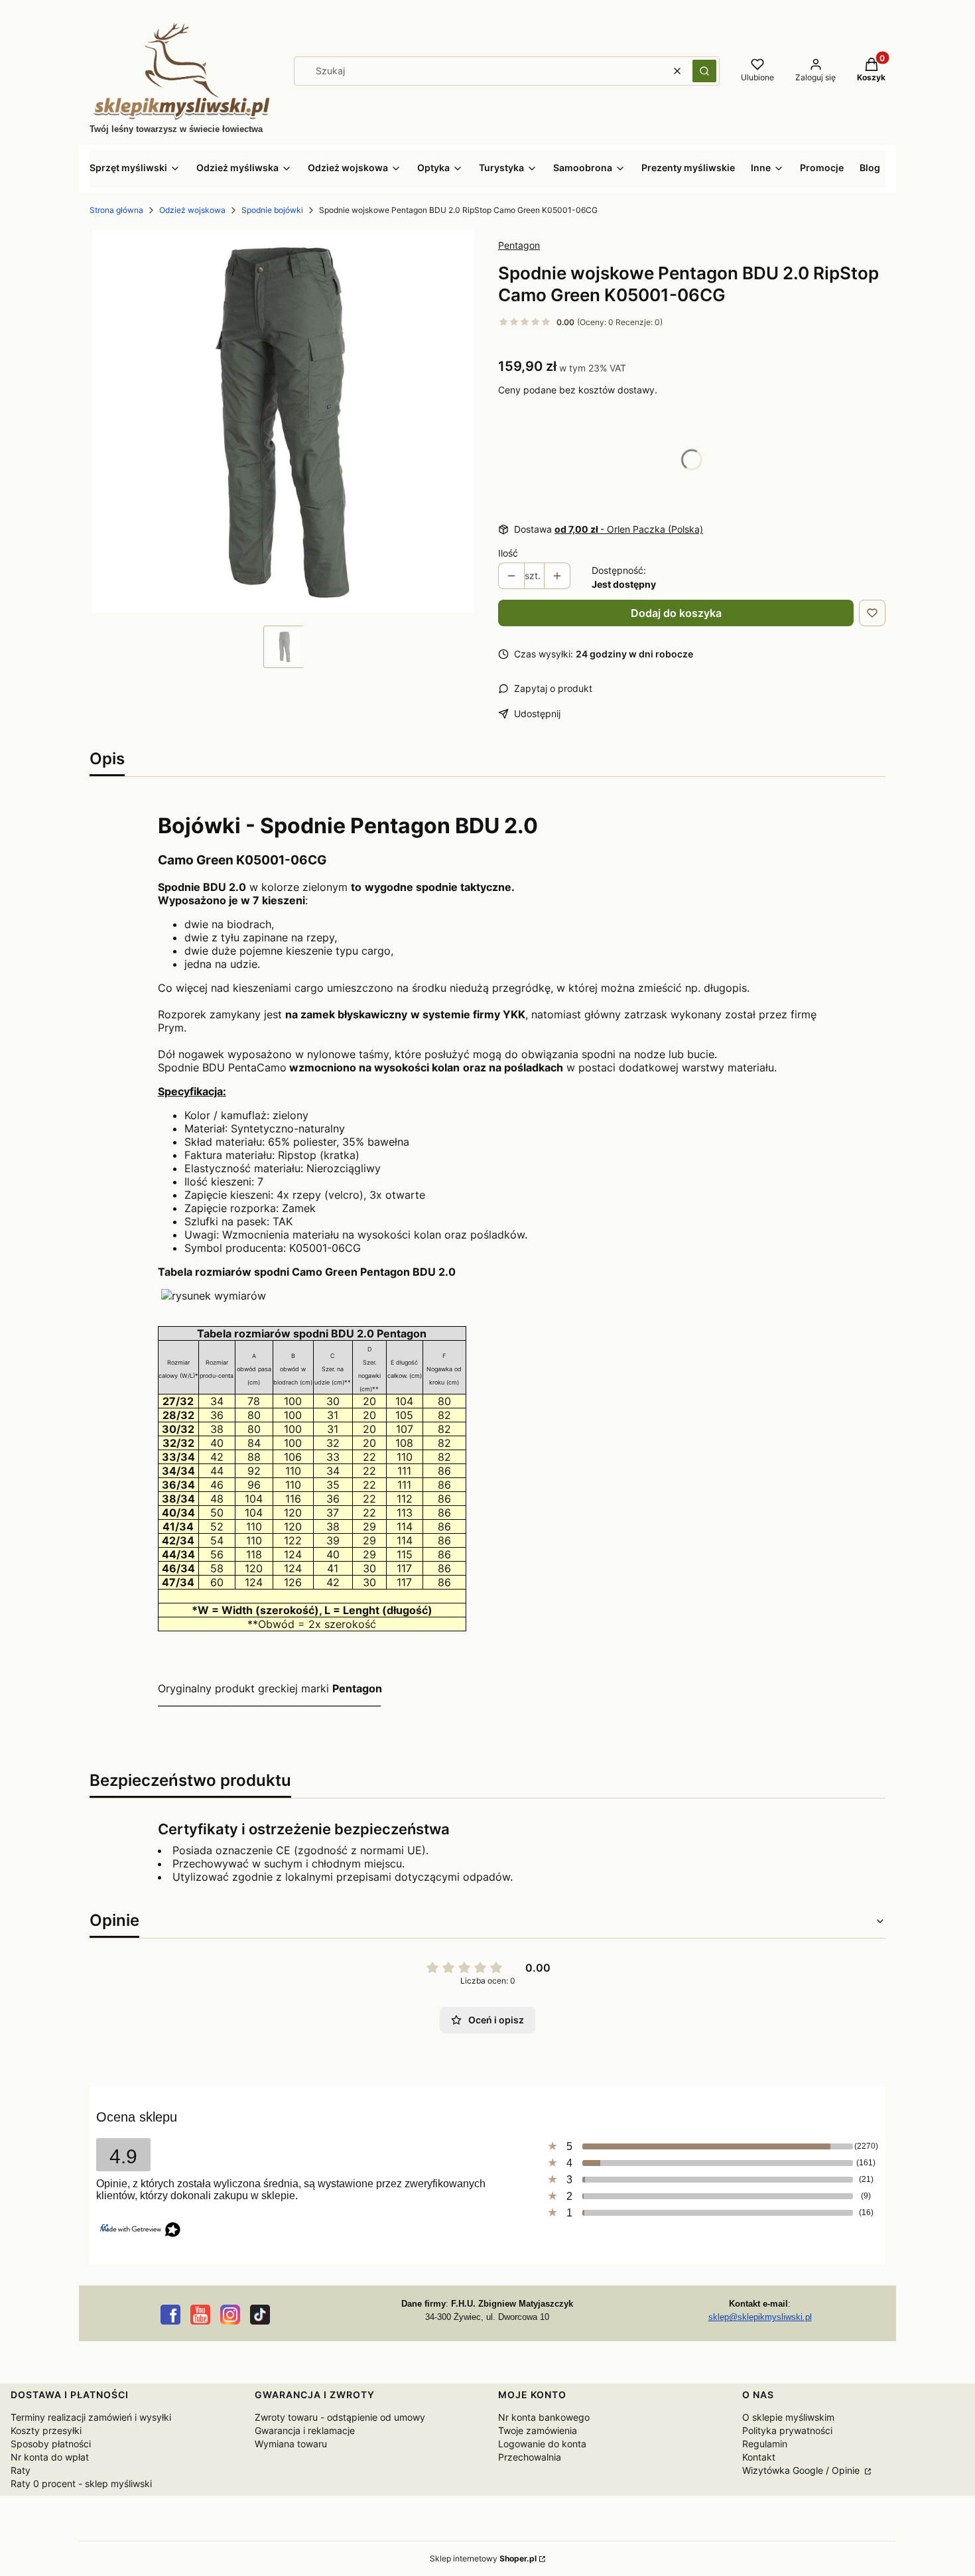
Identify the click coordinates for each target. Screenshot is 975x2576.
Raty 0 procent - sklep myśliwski (81, 2483)
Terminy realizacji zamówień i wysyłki (91, 2417)
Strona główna (116, 210)
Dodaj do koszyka (676, 613)
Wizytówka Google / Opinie (802, 2470)
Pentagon (519, 245)
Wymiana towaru (291, 2444)
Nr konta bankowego (544, 2417)
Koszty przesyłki (46, 2430)
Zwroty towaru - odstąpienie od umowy (340, 2417)
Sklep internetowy (483, 2558)
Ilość (508, 553)
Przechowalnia (530, 2457)
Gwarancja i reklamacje (305, 2430)
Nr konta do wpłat (50, 2457)
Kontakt (759, 2457)
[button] (704, 71)
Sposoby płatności (51, 2444)
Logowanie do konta (542, 2444)
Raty (21, 2470)
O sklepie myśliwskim (788, 2417)
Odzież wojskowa (192, 210)
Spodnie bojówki (272, 210)
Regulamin (765, 2444)
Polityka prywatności (787, 2430)
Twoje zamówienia (538, 2430)
